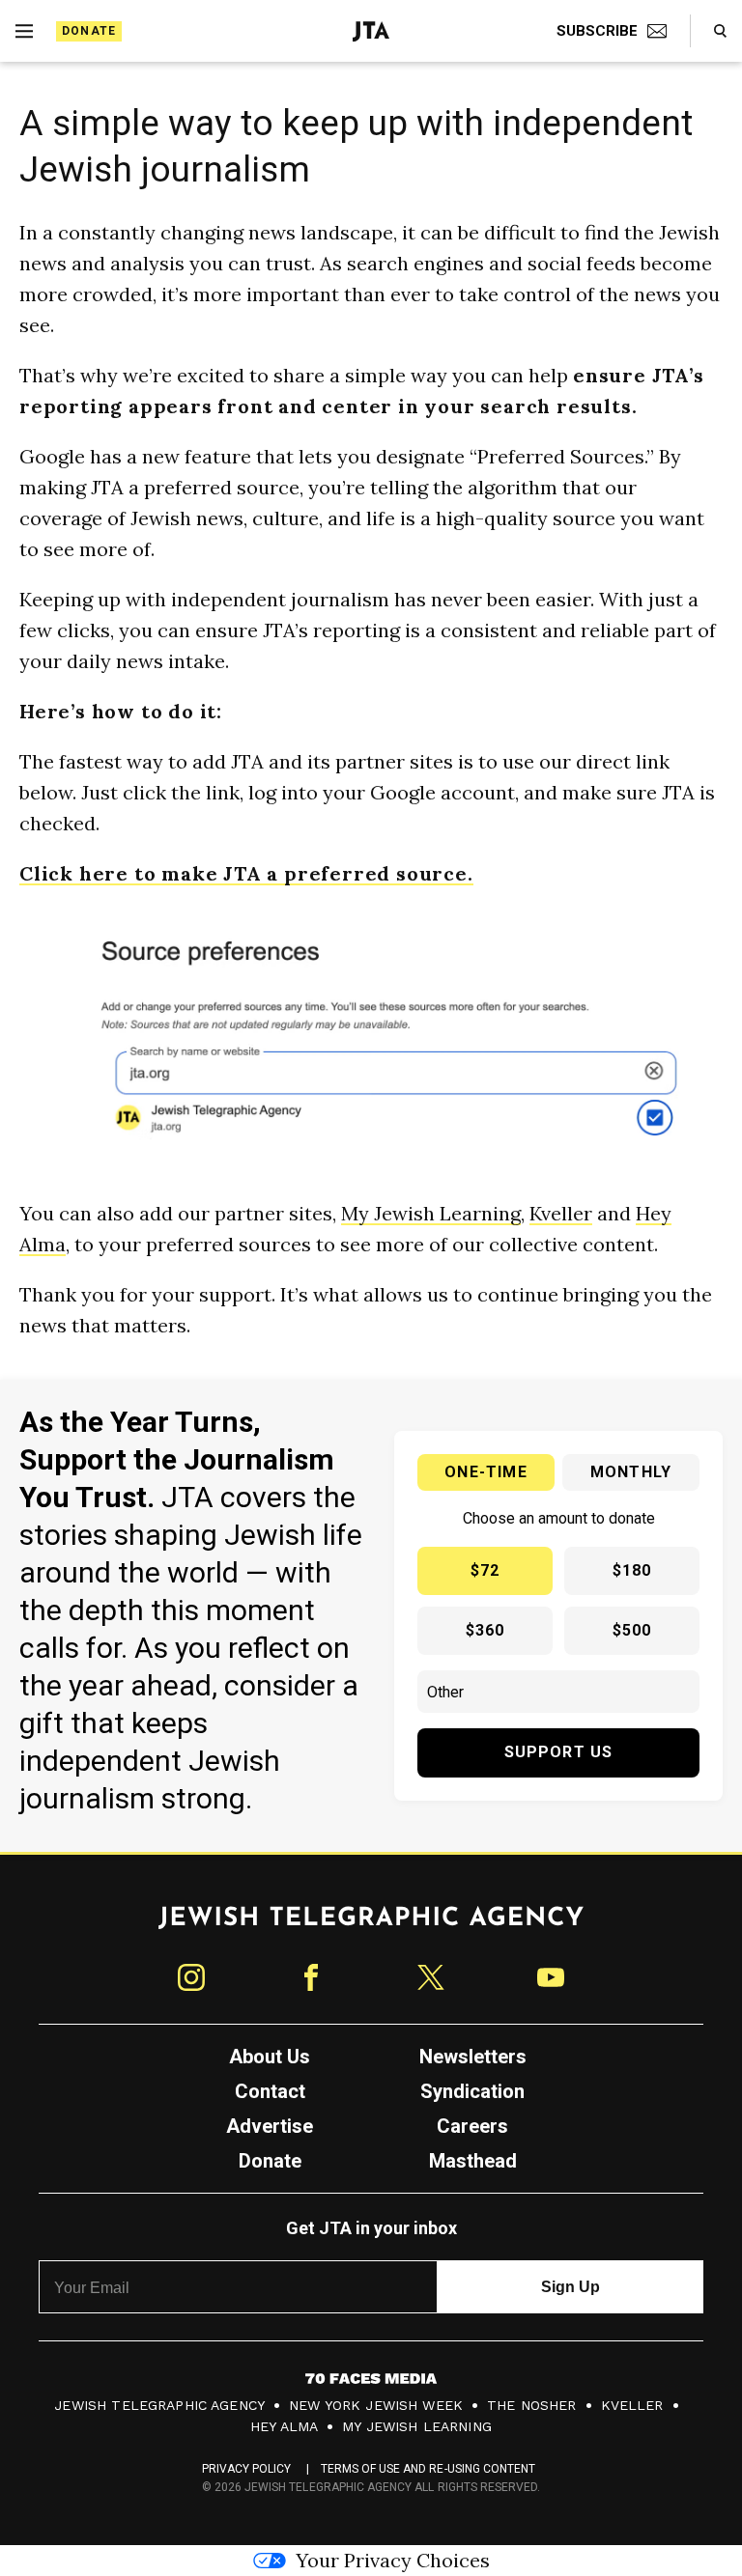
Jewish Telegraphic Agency (159, 2405)
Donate (89, 31)
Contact (270, 2091)
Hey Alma (284, 2426)
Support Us (559, 1752)
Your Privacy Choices (393, 2560)
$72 (485, 1570)
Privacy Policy (247, 2469)
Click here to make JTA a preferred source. (246, 873)
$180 (632, 1570)
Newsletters (473, 2057)
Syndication (472, 2091)
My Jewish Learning (431, 1213)
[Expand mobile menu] (24, 31)
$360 (485, 1630)
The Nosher (532, 2405)
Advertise (270, 2126)
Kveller (561, 1213)
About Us (270, 2057)
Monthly (631, 1472)
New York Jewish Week (376, 2405)
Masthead (473, 2161)
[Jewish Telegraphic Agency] (371, 1925)
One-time (486, 1472)
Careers (472, 2126)
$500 (632, 1630)
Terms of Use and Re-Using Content (428, 2469)
